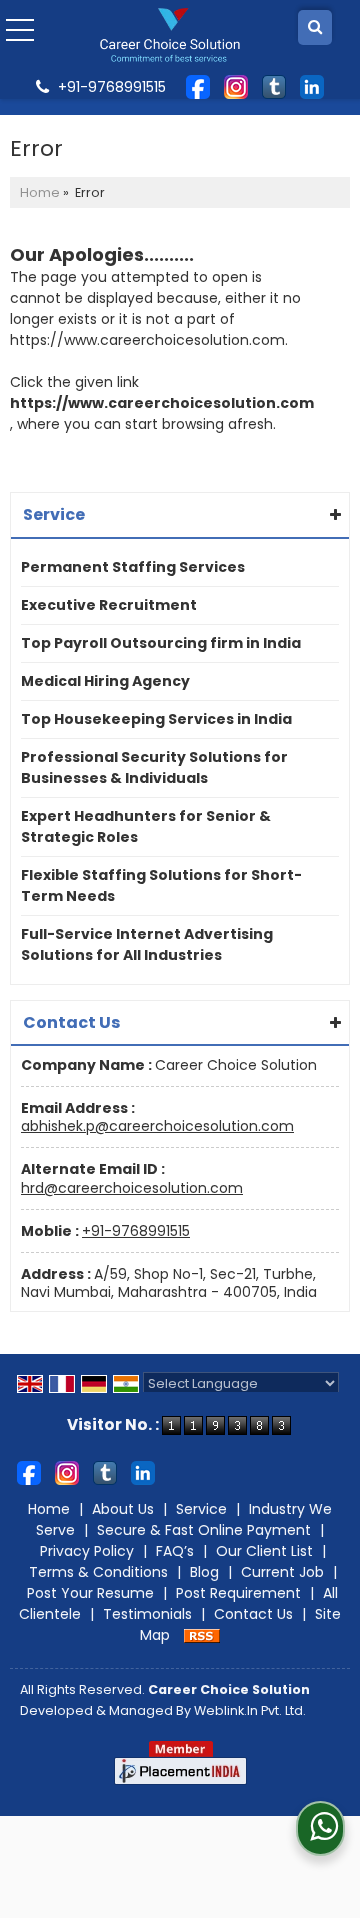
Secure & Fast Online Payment (204, 1530)
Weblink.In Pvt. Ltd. (250, 1710)
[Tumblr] (274, 86)
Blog (204, 1572)
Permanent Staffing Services (133, 567)
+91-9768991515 (136, 1231)
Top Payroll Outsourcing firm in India (161, 643)
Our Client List (264, 1551)
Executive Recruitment (109, 605)
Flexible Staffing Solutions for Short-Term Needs (161, 885)
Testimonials (147, 1614)
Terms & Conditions (98, 1572)
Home (40, 192)
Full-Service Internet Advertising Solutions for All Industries (147, 944)
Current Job (282, 1572)
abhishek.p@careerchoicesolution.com (157, 1126)
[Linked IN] (312, 86)
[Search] (315, 27)
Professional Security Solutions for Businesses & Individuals (154, 767)
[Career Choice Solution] (170, 35)
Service (201, 1509)
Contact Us (253, 1614)
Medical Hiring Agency (105, 681)
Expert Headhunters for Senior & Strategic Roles (146, 826)
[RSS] (202, 1635)
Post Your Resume (90, 1593)
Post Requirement (238, 1593)
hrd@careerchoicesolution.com (132, 1188)
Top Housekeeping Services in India (156, 719)
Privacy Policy (87, 1551)
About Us (123, 1509)
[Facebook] (198, 86)
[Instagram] (236, 86)
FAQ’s (175, 1551)
